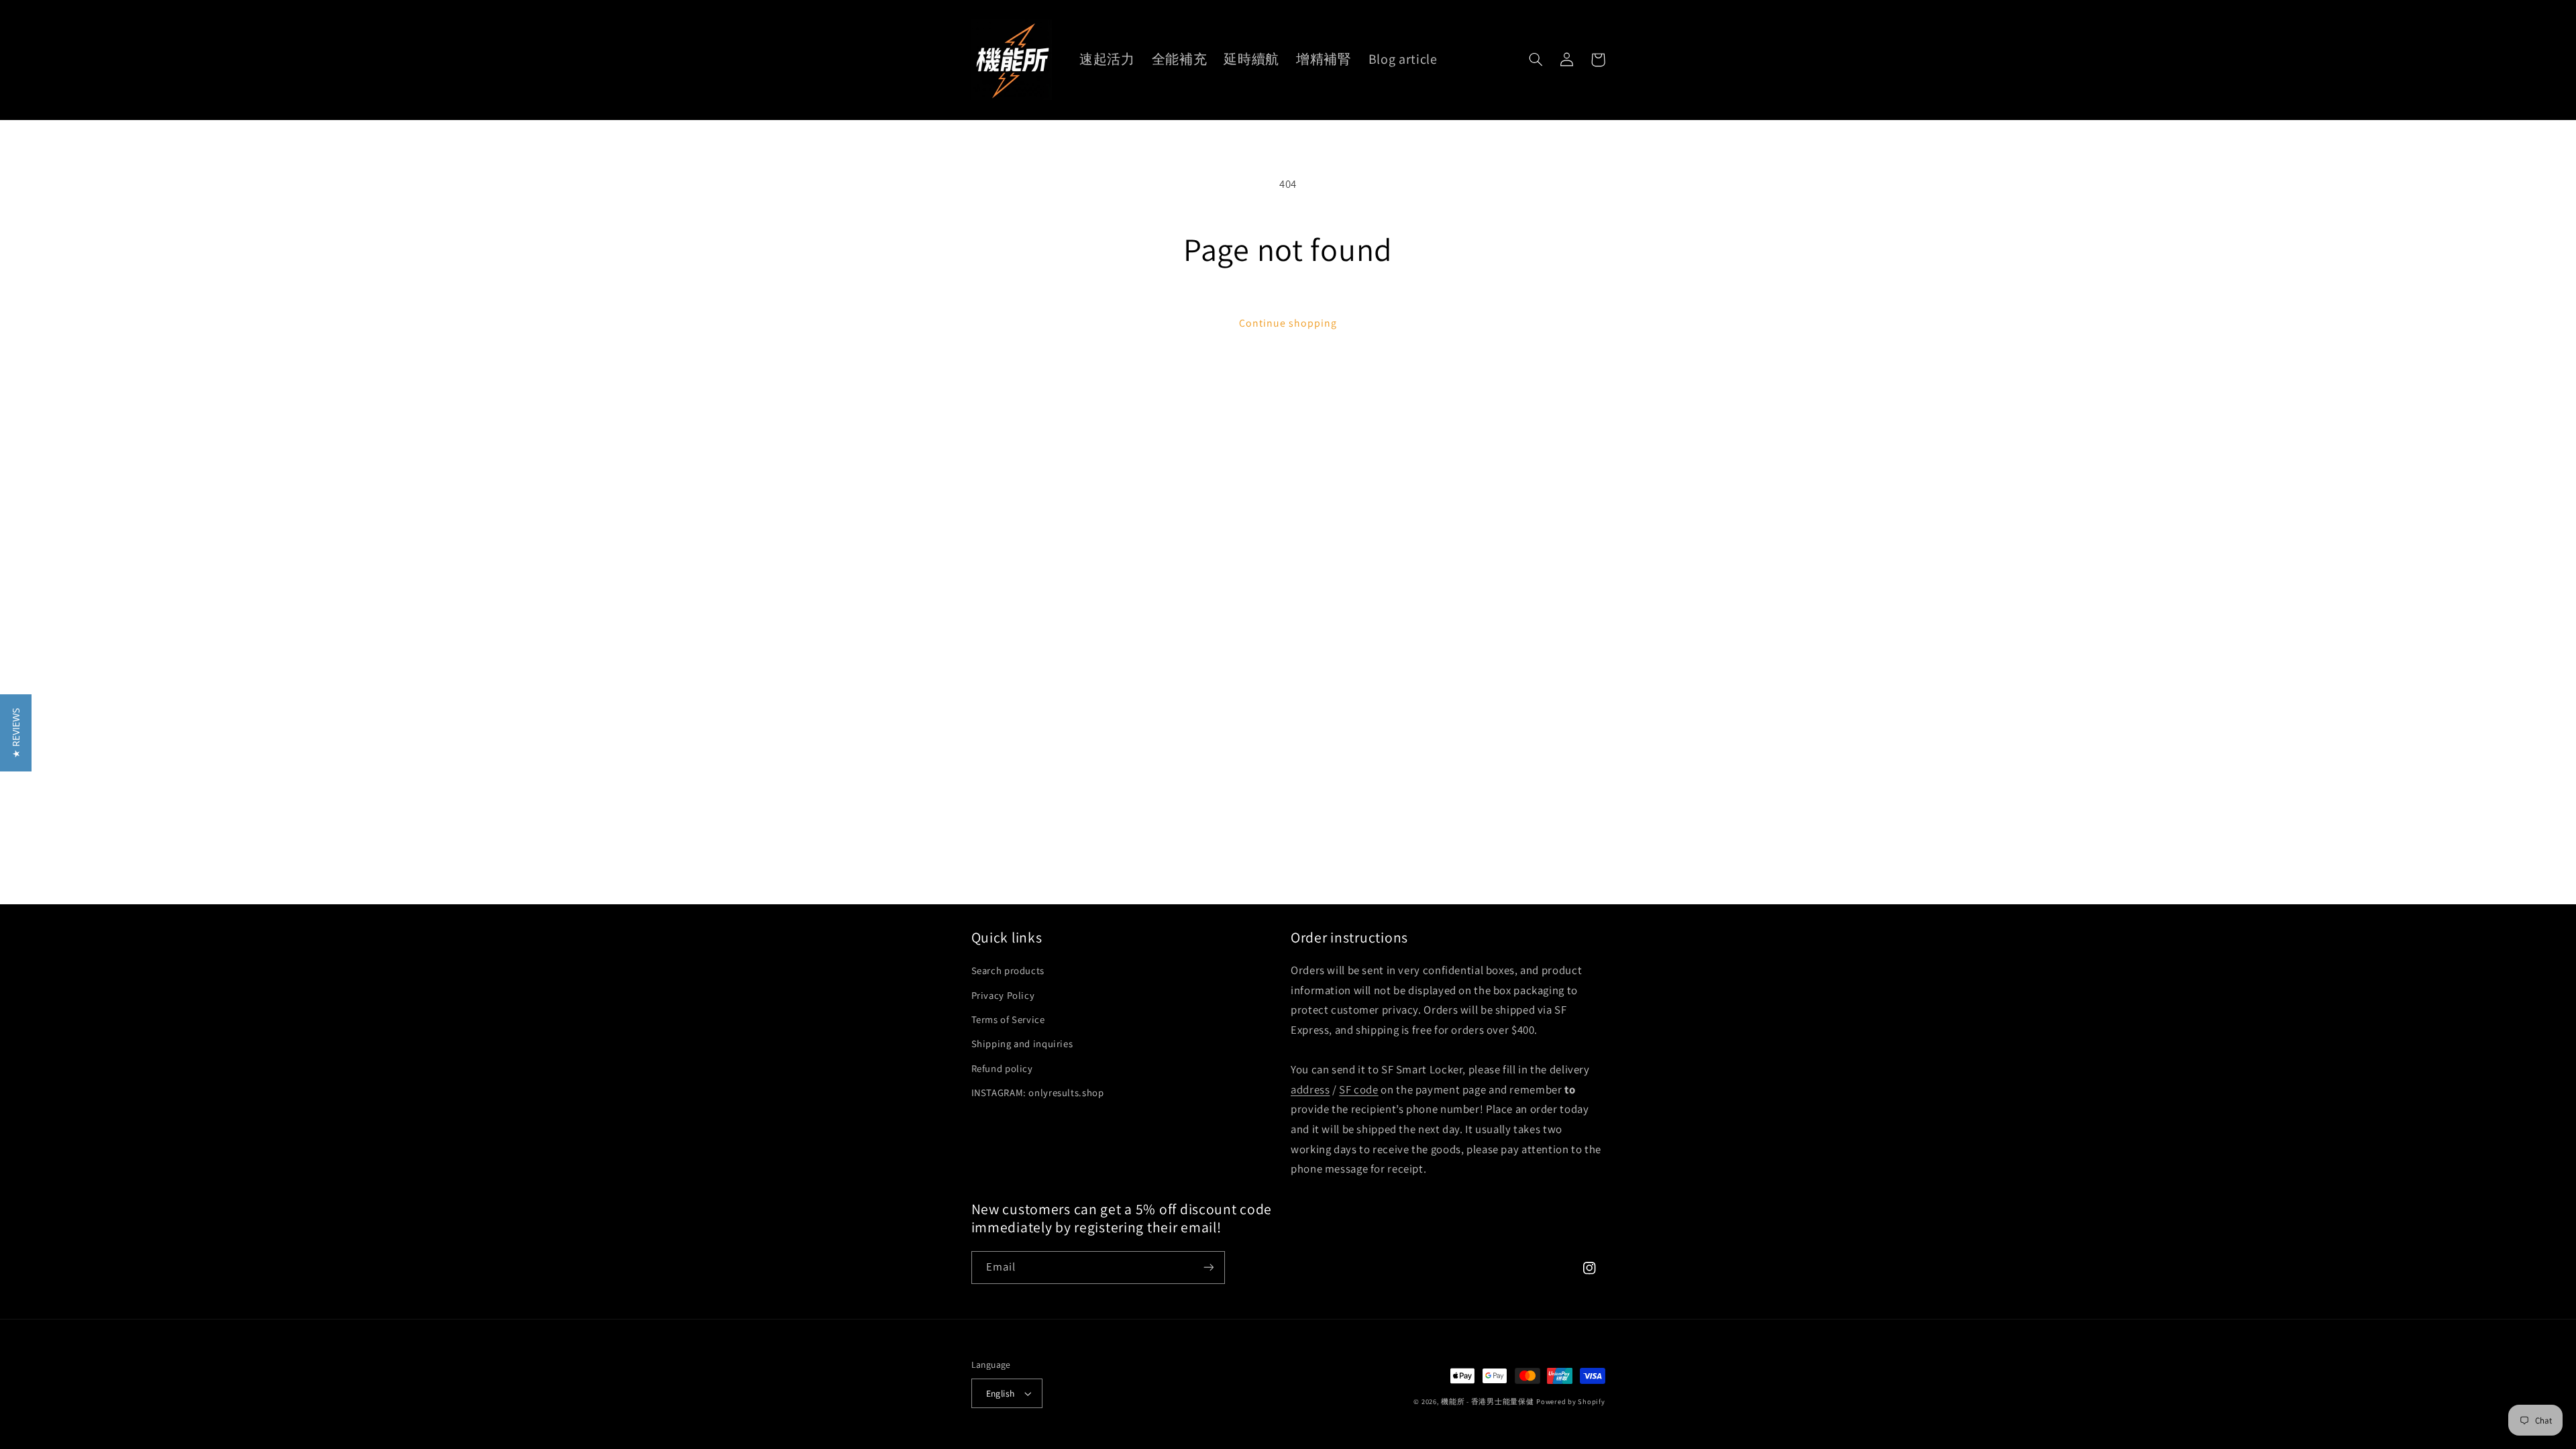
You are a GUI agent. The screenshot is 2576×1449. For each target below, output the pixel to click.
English (1001, 1393)
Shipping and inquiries (1022, 1043)
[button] (1536, 60)
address (1310, 1089)
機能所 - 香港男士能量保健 (1487, 1401)
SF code (1358, 1089)
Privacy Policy (1003, 995)
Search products (1008, 970)
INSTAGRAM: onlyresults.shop (1038, 1092)
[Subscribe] (1208, 1268)
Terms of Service (1008, 1019)
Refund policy (1002, 1068)
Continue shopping (1288, 323)
